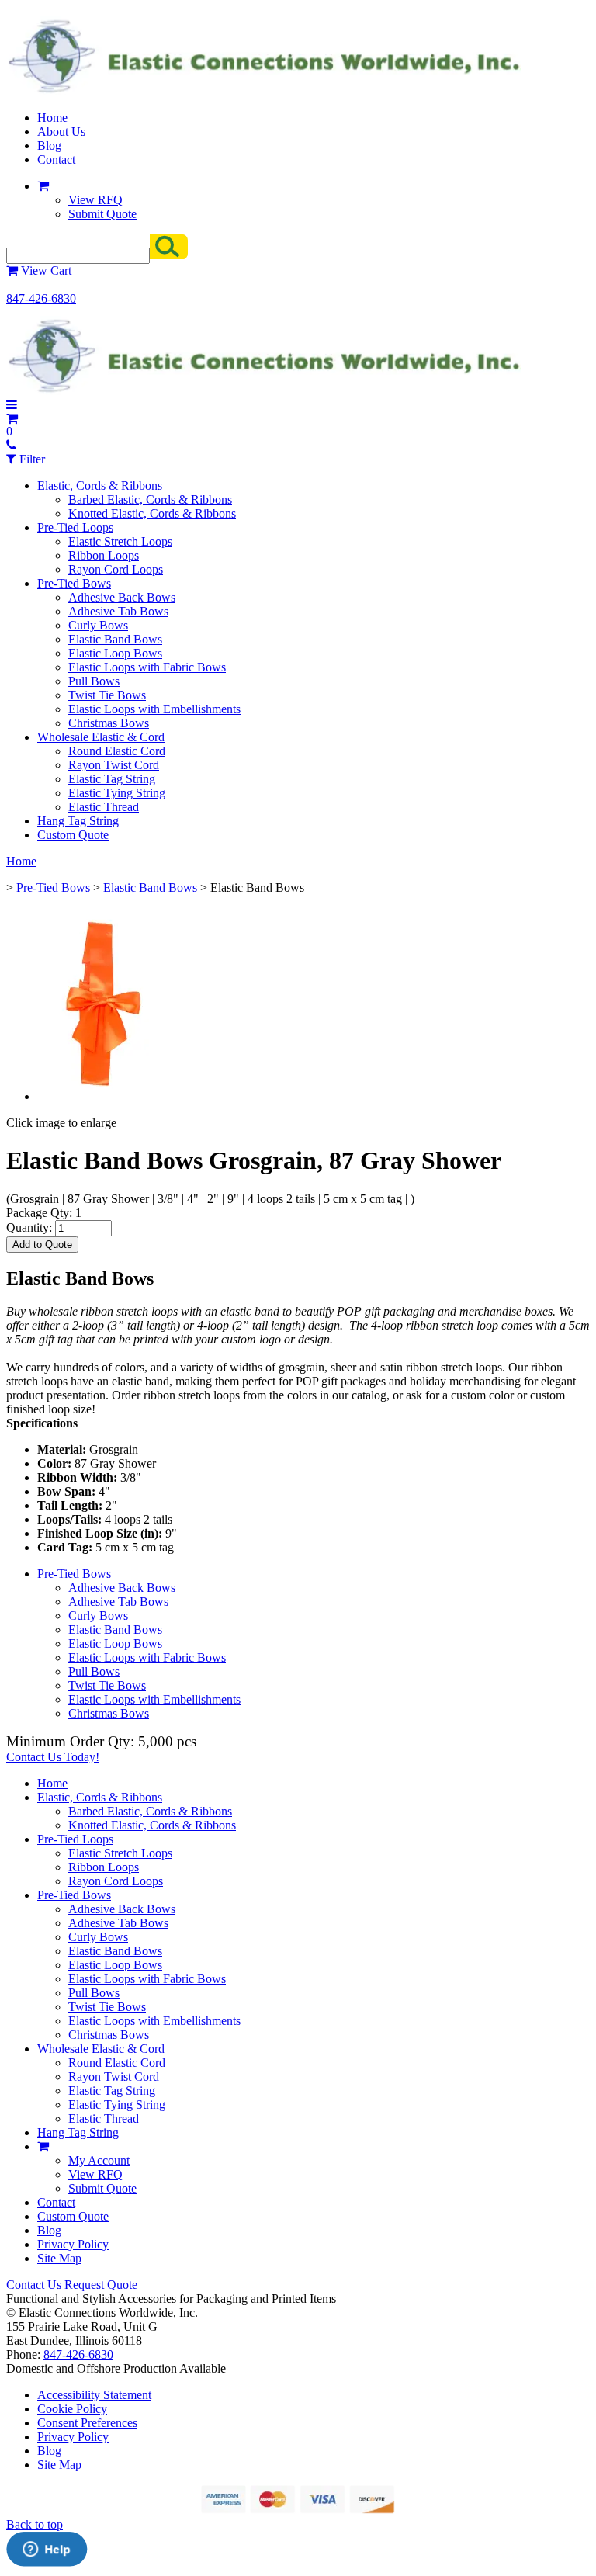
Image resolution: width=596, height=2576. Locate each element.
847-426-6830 (41, 298)
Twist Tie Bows (107, 695)
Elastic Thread (104, 807)
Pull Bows (94, 681)
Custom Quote (73, 835)
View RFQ (95, 200)
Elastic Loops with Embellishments (154, 709)
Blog (49, 146)
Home (52, 118)
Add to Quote (42, 1245)
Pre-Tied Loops (75, 527)
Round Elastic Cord (117, 751)
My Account (99, 2160)
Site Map (59, 2258)
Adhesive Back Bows (122, 597)
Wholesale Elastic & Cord (101, 737)
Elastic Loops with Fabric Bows (147, 667)
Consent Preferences (87, 2423)
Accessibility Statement (94, 2395)
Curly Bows (98, 625)
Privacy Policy (73, 2244)
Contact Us (34, 2285)
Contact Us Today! (53, 1757)
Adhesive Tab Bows (118, 611)
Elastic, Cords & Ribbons (100, 485)
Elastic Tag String (112, 779)
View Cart (45, 270)
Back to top (35, 2524)
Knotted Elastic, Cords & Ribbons (152, 513)
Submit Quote (102, 214)
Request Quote (101, 2285)
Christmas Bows (109, 723)
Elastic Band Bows (115, 639)
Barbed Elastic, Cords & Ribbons (150, 499)
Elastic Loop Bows (115, 653)
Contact (56, 159)
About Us (61, 132)
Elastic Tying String (117, 793)
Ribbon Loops (104, 555)
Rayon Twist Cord (114, 765)
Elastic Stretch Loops (120, 541)
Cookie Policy (72, 2409)
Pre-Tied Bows (74, 583)
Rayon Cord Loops (116, 569)
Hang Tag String (78, 821)
